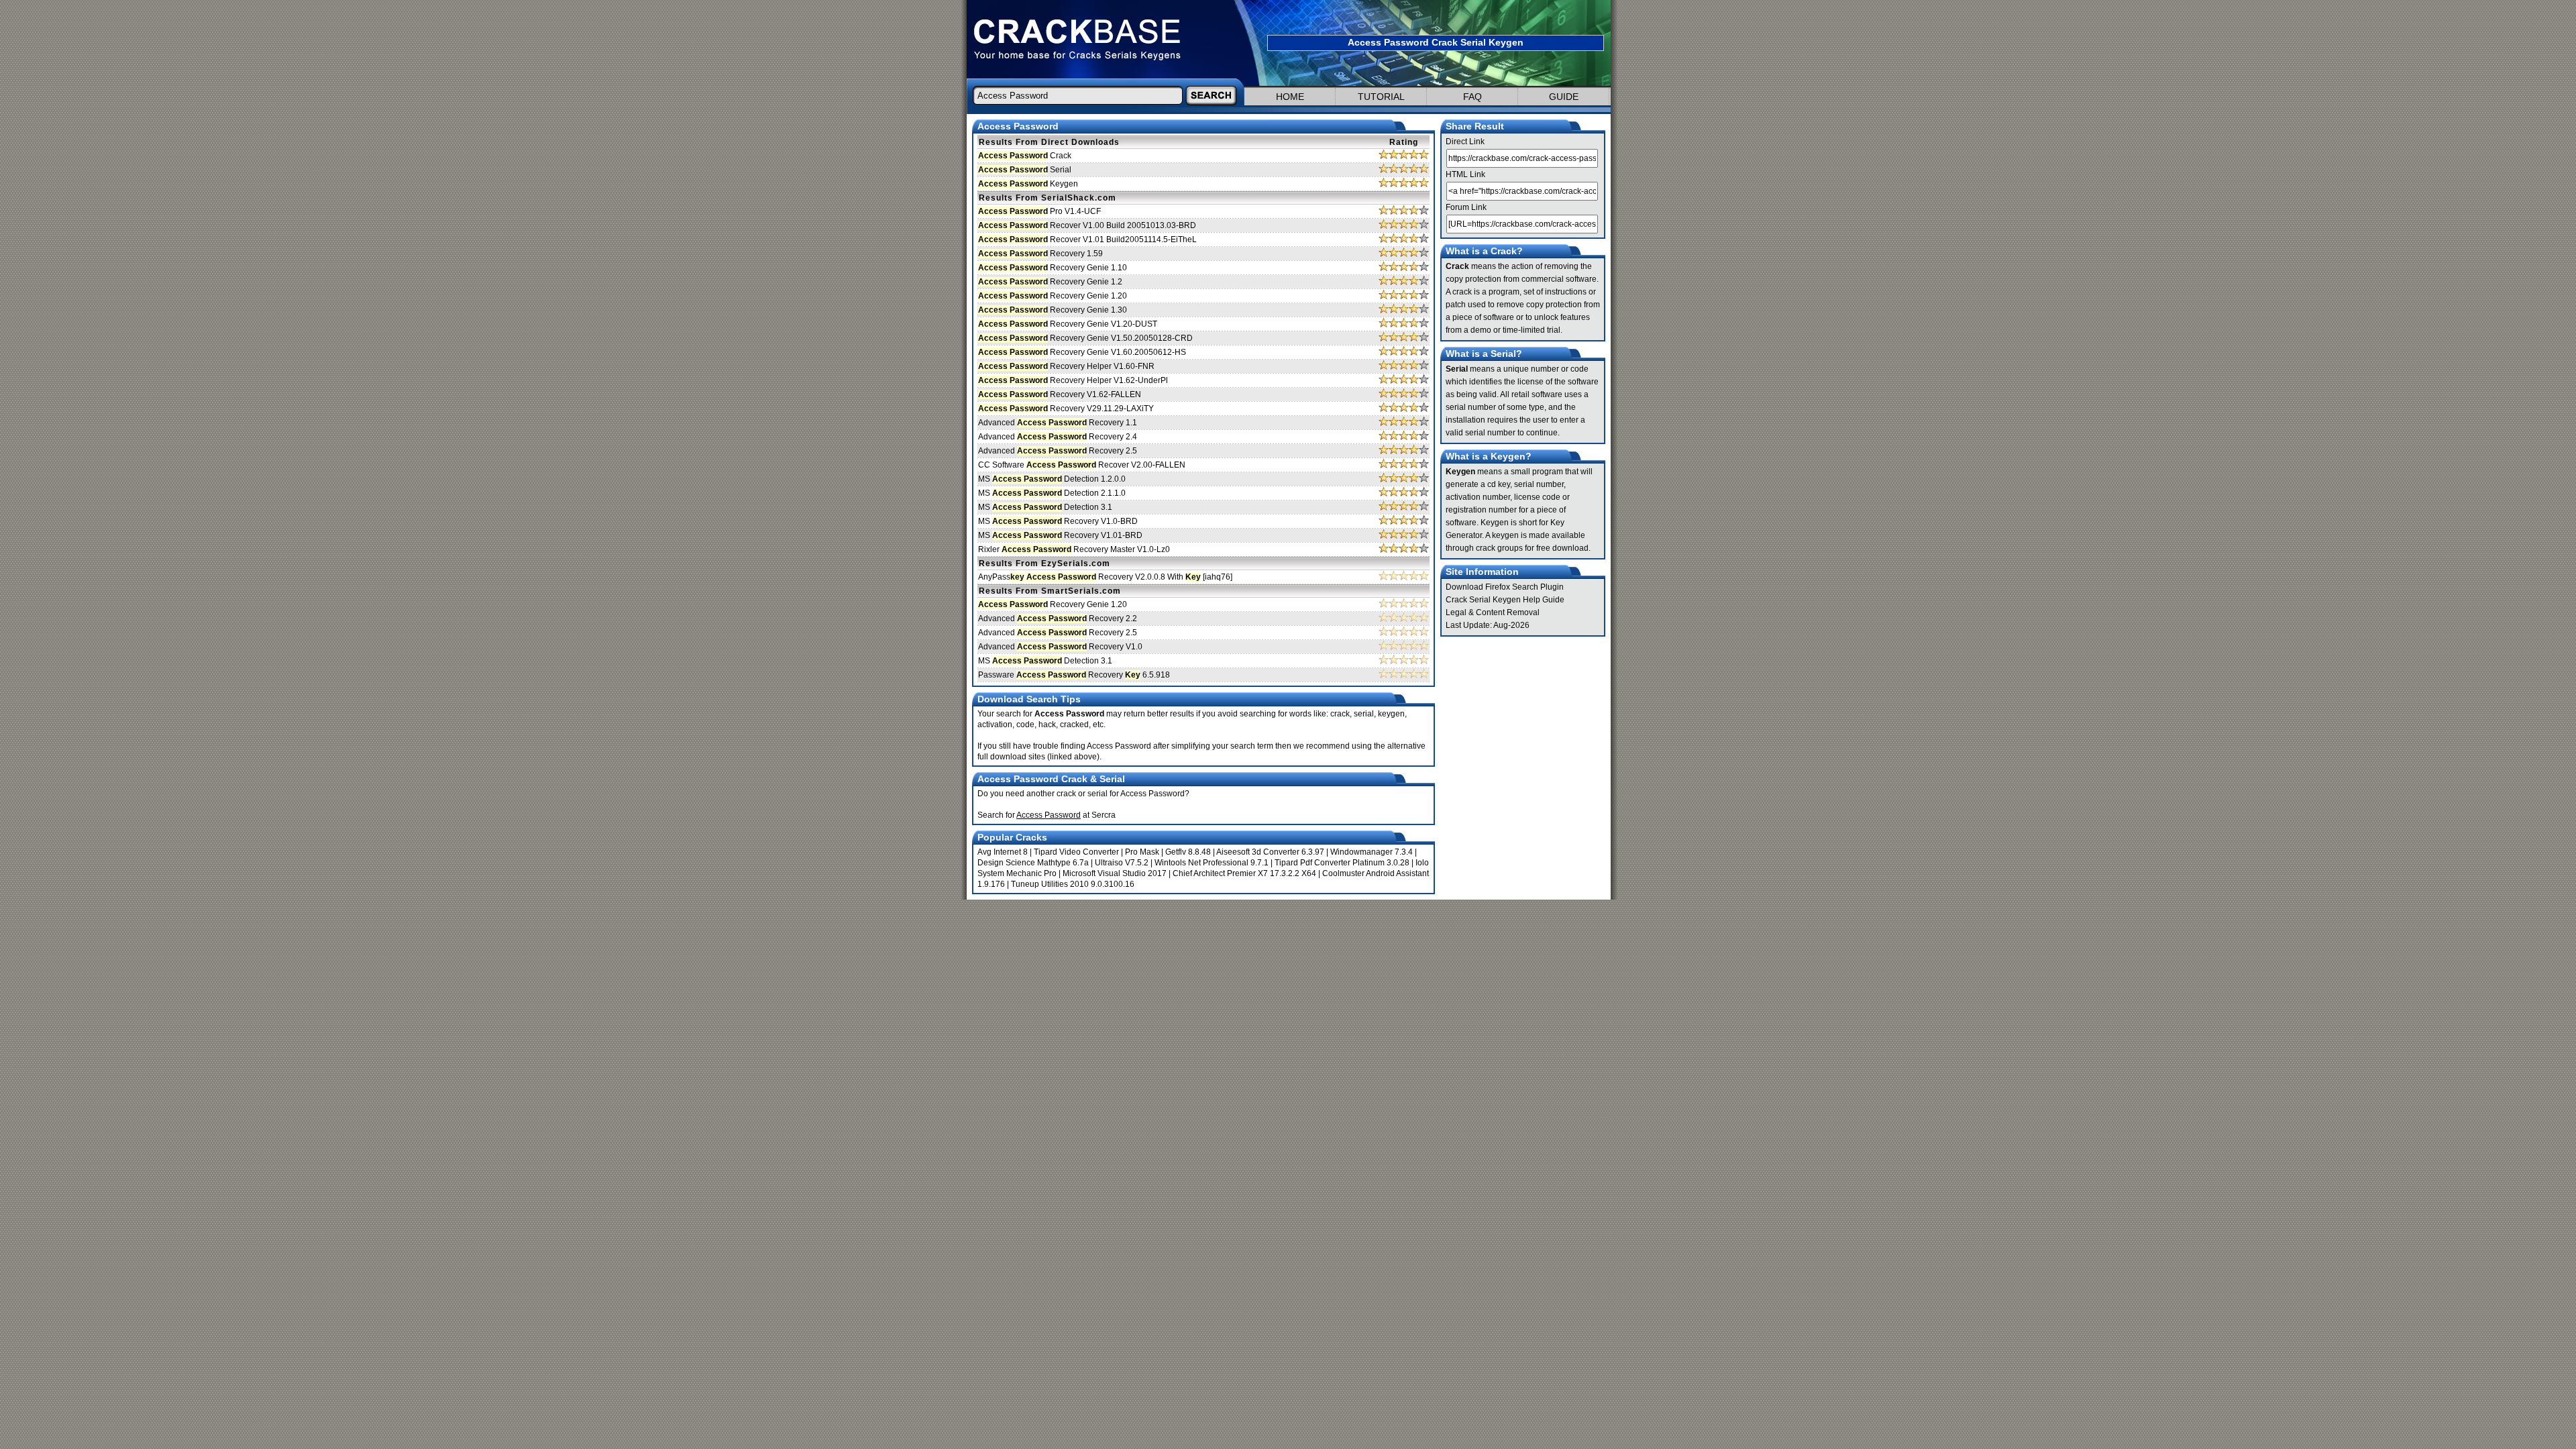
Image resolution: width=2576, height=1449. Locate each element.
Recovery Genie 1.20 (1053, 296)
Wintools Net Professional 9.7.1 (1212, 863)
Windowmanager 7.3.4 (1372, 852)
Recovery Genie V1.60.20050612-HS (1082, 352)
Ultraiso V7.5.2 (1122, 863)
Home (1290, 97)
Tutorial (1381, 97)
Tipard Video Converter (1076, 852)
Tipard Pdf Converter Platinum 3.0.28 (1342, 863)
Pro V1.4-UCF (1039, 211)
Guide (1564, 97)
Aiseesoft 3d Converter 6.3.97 (1270, 852)
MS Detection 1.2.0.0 (1052, 479)
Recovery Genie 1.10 (1053, 268)
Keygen (1028, 184)
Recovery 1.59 (1040, 254)
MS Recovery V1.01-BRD (1060, 535)
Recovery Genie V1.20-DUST (1068, 324)
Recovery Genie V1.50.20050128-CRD (1085, 338)
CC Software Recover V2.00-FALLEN (1082, 465)
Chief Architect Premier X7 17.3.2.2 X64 (1244, 873)
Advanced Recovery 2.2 (1058, 619)
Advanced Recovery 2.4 (1058, 437)
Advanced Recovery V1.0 (1060, 647)
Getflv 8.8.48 (1188, 852)
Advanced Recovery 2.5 (1058, 451)
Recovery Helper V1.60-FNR (1066, 366)
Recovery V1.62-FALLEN (1060, 394)
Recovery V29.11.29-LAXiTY (1066, 409)
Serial (1025, 170)
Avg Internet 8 (1003, 852)
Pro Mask (1142, 852)
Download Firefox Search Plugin (1505, 587)
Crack (1025, 156)
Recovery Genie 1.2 (1050, 282)
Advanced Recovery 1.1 (1058, 423)
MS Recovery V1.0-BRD (1058, 521)
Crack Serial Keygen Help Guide (1505, 600)
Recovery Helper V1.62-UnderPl (1073, 380)
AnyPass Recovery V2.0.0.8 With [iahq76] (1105, 577)
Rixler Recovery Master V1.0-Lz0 (1074, 549)
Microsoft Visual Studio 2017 (1115, 873)
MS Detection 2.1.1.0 (1052, 493)
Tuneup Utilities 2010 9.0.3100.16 (1073, 884)
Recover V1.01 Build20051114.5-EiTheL (1087, 239)
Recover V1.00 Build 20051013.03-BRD (1087, 225)
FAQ (1472, 97)
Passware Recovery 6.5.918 (1074, 675)
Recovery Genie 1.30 (1053, 310)
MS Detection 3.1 (1045, 507)
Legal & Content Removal (1493, 612)
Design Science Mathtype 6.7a (1033, 863)
